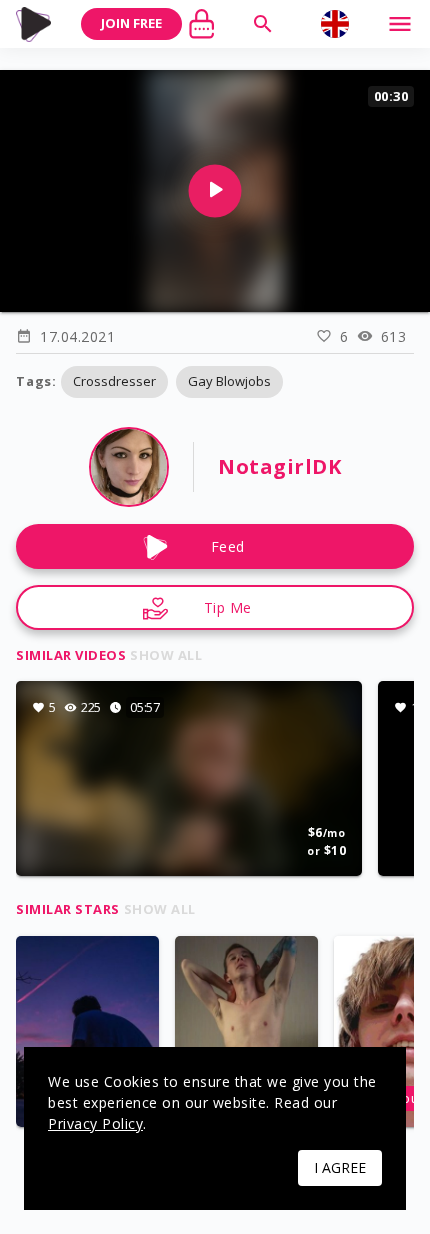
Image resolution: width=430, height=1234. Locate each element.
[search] (263, 24)
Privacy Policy (95, 1123)
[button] (114, 382)
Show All (166, 655)
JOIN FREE (131, 23)
